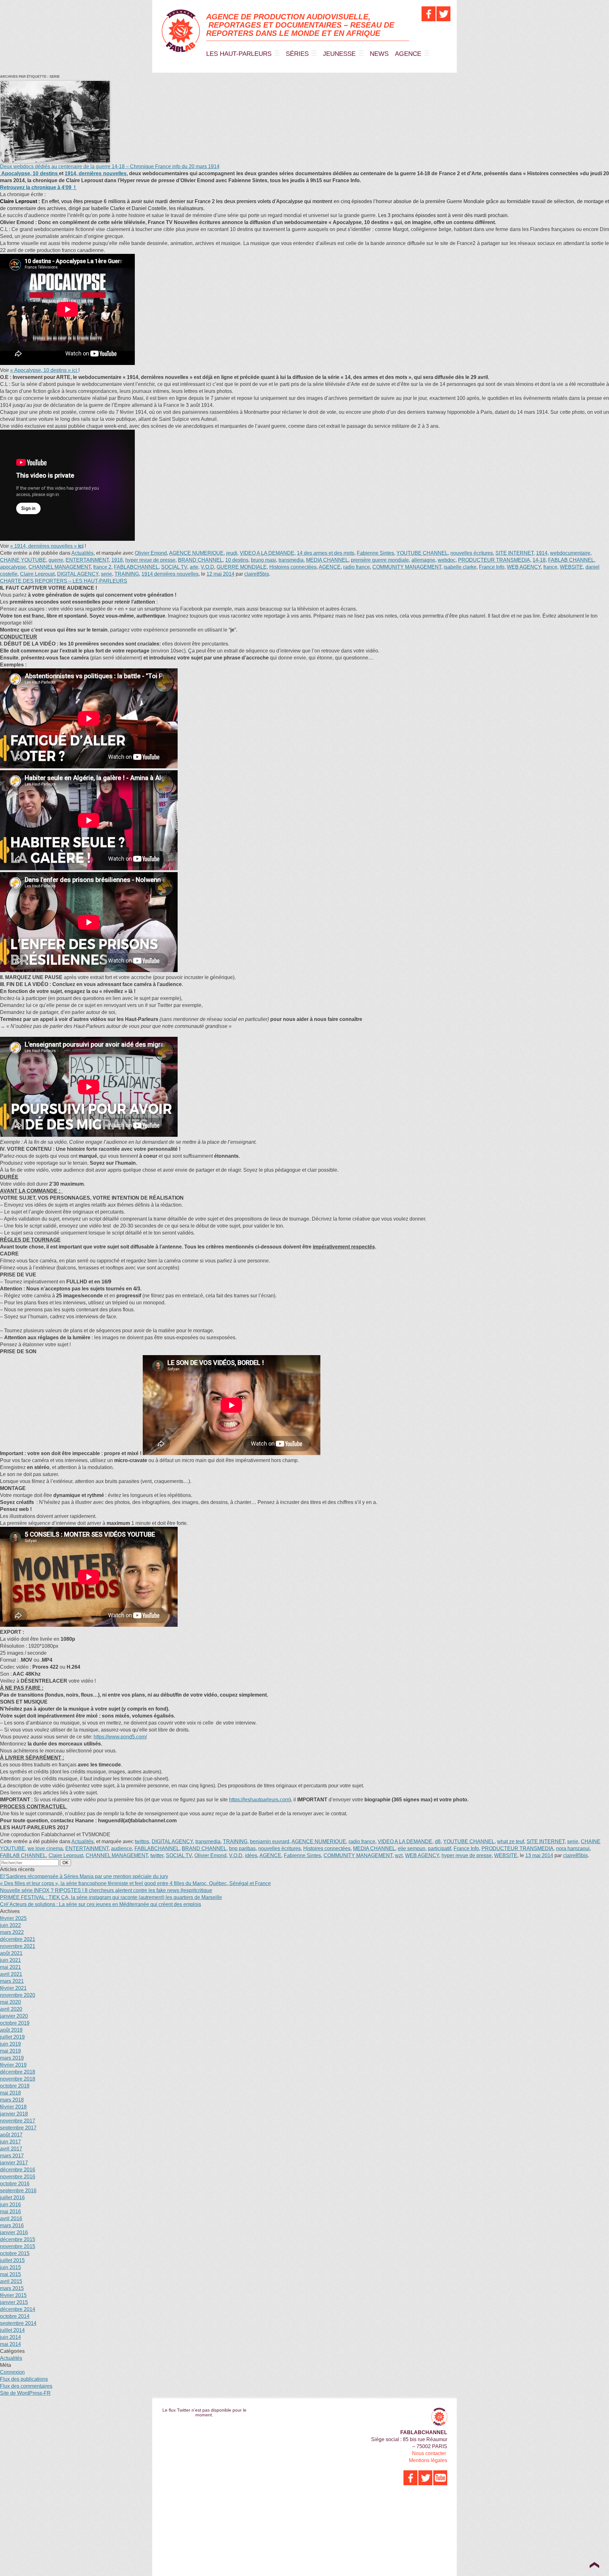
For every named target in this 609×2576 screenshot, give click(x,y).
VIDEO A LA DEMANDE (267, 553)
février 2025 (13, 1918)
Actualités (82, 553)
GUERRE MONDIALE (242, 567)
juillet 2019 (12, 2037)
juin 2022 (10, 1925)
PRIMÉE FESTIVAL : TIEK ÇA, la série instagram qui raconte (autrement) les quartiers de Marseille (111, 1897)
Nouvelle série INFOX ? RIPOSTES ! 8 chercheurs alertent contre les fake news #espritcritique (106, 1890)
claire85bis (257, 574)
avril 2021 (11, 1974)
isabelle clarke (460, 567)
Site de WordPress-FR (25, 2393)
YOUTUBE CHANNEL (422, 553)
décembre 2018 (18, 2072)
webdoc (447, 560)
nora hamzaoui (573, 1848)
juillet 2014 (12, 2330)
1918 (117, 560)
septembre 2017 (18, 2128)
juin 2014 (10, 2337)
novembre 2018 (18, 2079)
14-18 (539, 560)
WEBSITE (571, 567)
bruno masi (263, 560)
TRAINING (127, 574)
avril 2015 (11, 2281)
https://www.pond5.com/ (120, 1737)
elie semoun (412, 1848)
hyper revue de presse (150, 560)
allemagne (423, 560)
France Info (492, 567)
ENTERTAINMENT (87, 560)
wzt (399, 1855)
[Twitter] (443, 14)
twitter (157, 1855)
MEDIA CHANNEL (327, 560)
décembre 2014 (18, 2309)
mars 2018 (12, 2100)
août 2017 (11, 2135)
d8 (438, 1841)
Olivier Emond (151, 553)
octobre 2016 (15, 2184)
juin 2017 (10, 2142)
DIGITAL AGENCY (78, 574)
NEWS (379, 54)
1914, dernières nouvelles (95, 173)
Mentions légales (428, 2460)
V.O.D (207, 567)
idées (251, 1855)
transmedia (291, 560)
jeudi (232, 553)
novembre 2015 (18, 2246)
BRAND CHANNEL (200, 560)
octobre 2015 (15, 2253)
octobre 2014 (15, 2316)
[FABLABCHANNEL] (181, 31)
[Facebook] (429, 14)
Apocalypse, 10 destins (29, 173)
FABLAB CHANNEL (571, 560)
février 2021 (13, 1988)
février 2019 (13, 2065)
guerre (56, 560)
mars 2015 (12, 2288)
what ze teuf (511, 1841)
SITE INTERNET (514, 553)
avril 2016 (11, 2218)
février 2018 (13, 2107)
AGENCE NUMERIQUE (196, 553)
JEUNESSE (339, 54)
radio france (357, 567)
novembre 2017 (18, 2121)
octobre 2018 (15, 2086)
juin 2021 (10, 1960)
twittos (142, 1841)
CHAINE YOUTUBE (23, 560)
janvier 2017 (14, 2163)
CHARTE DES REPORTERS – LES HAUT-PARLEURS (64, 581)
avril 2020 (11, 2009)
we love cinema (45, 1848)
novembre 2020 (18, 1995)
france (550, 567)
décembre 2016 (18, 2170)
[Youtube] (440, 2478)
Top (594, 2565)
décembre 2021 (18, 1939)
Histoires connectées (293, 567)
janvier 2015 (14, 2302)
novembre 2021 (18, 1946)
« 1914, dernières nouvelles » (47, 546)
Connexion (12, 2372)
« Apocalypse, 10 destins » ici (44, 370)
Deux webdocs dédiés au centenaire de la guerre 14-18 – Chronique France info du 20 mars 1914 (110, 166)
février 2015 (13, 2295)
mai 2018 (10, 2093)
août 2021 (11, 1953)
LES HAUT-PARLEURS (239, 54)
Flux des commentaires (26, 2386)
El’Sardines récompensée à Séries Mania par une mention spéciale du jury (84, 1876)
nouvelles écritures (472, 553)
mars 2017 (12, 2156)
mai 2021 (10, 1967)
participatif (439, 1848)
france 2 (102, 567)
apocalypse (13, 567)
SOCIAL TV (174, 567)
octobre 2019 (15, 2023)
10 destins (237, 560)
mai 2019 (10, 2051)
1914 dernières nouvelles (170, 574)
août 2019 (11, 2030)
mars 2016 (12, 2225)
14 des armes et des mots (326, 553)
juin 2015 (10, 2267)
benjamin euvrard (270, 1841)
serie (106, 574)
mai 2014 (10, 2344)
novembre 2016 (18, 2177)
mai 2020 (10, 2002)
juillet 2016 (12, 2198)
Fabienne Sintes (375, 553)
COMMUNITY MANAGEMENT (407, 567)
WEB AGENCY (524, 567)
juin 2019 (10, 2044)
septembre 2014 (18, 2323)
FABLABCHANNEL (136, 567)
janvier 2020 (14, 2016)
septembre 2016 (18, 2191)
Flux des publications (24, 2379)
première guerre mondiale (380, 560)
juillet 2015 (12, 2260)
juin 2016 (10, 2205)
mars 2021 (12, 1981)
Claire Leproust (37, 574)
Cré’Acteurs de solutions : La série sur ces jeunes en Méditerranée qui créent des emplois (101, 1904)
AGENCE (408, 54)
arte (194, 567)
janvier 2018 (14, 2114)
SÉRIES (297, 54)
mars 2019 (12, 2058)
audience (121, 1848)
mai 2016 (10, 2212)
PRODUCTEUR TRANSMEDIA (494, 560)
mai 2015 (10, 2274)
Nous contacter (429, 2453)
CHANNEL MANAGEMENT (60, 567)
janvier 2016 (14, 2232)
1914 (542, 553)
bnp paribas (242, 1848)
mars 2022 (12, 1932)
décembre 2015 (18, 2239)
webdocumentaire (570, 553)
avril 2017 (11, 2149)
